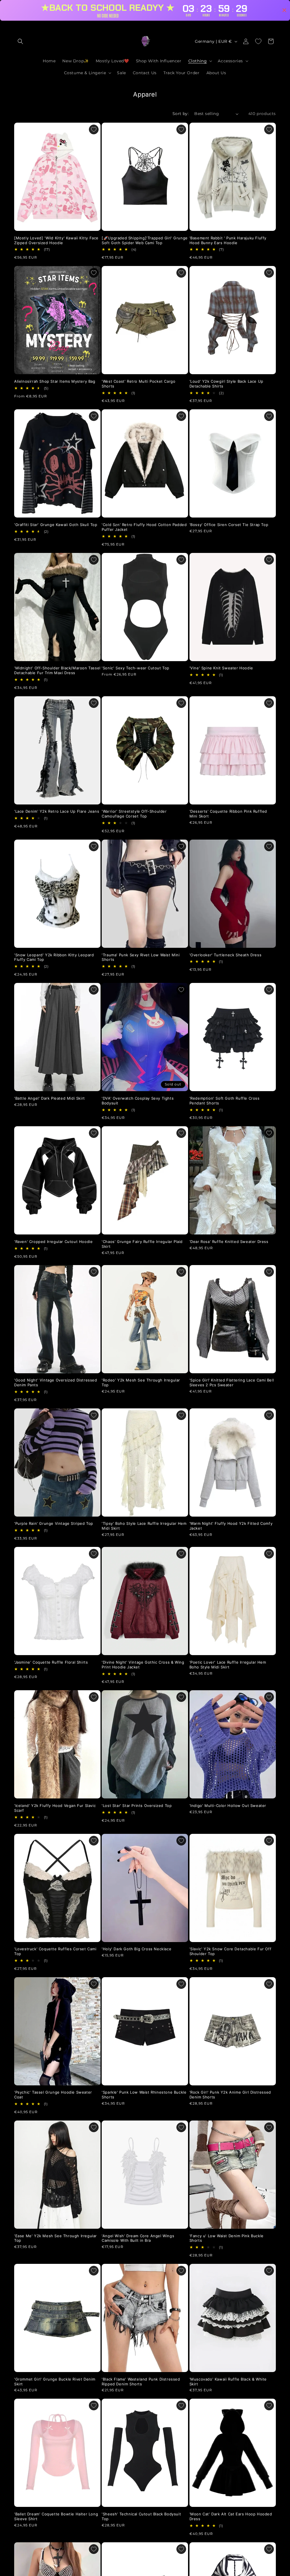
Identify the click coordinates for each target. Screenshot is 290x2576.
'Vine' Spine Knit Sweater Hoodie (221, 668)
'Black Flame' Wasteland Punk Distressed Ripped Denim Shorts (141, 2382)
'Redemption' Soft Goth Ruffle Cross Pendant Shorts (225, 1101)
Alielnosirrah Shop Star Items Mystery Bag (55, 381)
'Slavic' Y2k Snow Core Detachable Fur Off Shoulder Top (231, 1951)
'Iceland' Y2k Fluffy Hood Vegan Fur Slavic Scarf (55, 1808)
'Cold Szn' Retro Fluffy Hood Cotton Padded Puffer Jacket (144, 527)
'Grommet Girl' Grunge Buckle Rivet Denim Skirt (55, 2382)
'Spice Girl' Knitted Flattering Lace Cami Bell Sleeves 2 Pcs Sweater (232, 1382)
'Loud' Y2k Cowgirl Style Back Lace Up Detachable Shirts (226, 384)
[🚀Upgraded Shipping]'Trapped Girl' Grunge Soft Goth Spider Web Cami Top (145, 240)
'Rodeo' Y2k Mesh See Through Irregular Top (141, 1382)
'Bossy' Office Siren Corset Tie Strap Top (229, 525)
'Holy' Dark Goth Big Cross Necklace (137, 1949)
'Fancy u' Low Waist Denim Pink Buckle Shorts (227, 2238)
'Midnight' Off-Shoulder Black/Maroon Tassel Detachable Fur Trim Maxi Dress (57, 670)
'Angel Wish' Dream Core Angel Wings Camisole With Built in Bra (138, 2238)
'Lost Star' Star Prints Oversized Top (137, 1806)
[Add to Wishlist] (94, 129)
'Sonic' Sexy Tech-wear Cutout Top (136, 668)
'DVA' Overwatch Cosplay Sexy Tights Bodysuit (138, 1101)
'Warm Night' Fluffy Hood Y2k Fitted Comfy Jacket (231, 1526)
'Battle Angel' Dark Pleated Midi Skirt (50, 1098)
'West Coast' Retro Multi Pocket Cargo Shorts (138, 384)
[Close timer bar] (284, 10)
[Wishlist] (258, 41)
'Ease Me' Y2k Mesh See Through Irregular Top (56, 2238)
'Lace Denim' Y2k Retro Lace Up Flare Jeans (57, 811)
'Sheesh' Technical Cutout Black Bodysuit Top (141, 2516)
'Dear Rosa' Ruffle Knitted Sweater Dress (229, 1242)
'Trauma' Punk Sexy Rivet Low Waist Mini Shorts (141, 957)
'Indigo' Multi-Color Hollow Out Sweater (228, 1806)
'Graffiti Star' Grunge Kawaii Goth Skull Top (56, 525)
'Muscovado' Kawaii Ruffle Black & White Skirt (228, 2382)
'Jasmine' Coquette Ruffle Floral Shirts (51, 1662)
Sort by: (181, 114)
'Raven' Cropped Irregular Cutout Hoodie (53, 1242)
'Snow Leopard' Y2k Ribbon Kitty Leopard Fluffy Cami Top (54, 957)
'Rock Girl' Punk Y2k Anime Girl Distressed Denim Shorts (230, 2095)
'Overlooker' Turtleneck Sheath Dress (226, 955)
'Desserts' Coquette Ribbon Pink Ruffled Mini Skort (228, 814)
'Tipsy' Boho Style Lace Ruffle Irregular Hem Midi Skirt (144, 1526)
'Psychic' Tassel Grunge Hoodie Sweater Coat (53, 2095)
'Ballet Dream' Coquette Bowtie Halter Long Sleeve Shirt (56, 2516)
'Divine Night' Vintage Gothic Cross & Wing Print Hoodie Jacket (143, 1665)
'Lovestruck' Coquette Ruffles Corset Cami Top (55, 1951)
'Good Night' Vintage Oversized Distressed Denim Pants (56, 1382)
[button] (20, 41)
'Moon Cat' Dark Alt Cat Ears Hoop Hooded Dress (231, 2516)
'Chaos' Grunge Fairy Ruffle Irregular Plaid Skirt (142, 1244)
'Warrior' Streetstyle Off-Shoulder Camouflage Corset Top (134, 814)
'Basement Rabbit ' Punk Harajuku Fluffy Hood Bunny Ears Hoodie (228, 240)
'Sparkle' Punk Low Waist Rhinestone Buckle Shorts (144, 2095)
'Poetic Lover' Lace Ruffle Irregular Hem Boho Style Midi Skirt (228, 1665)
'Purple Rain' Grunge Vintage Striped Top (54, 1523)
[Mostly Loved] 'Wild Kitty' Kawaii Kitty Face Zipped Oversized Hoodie (56, 240)
